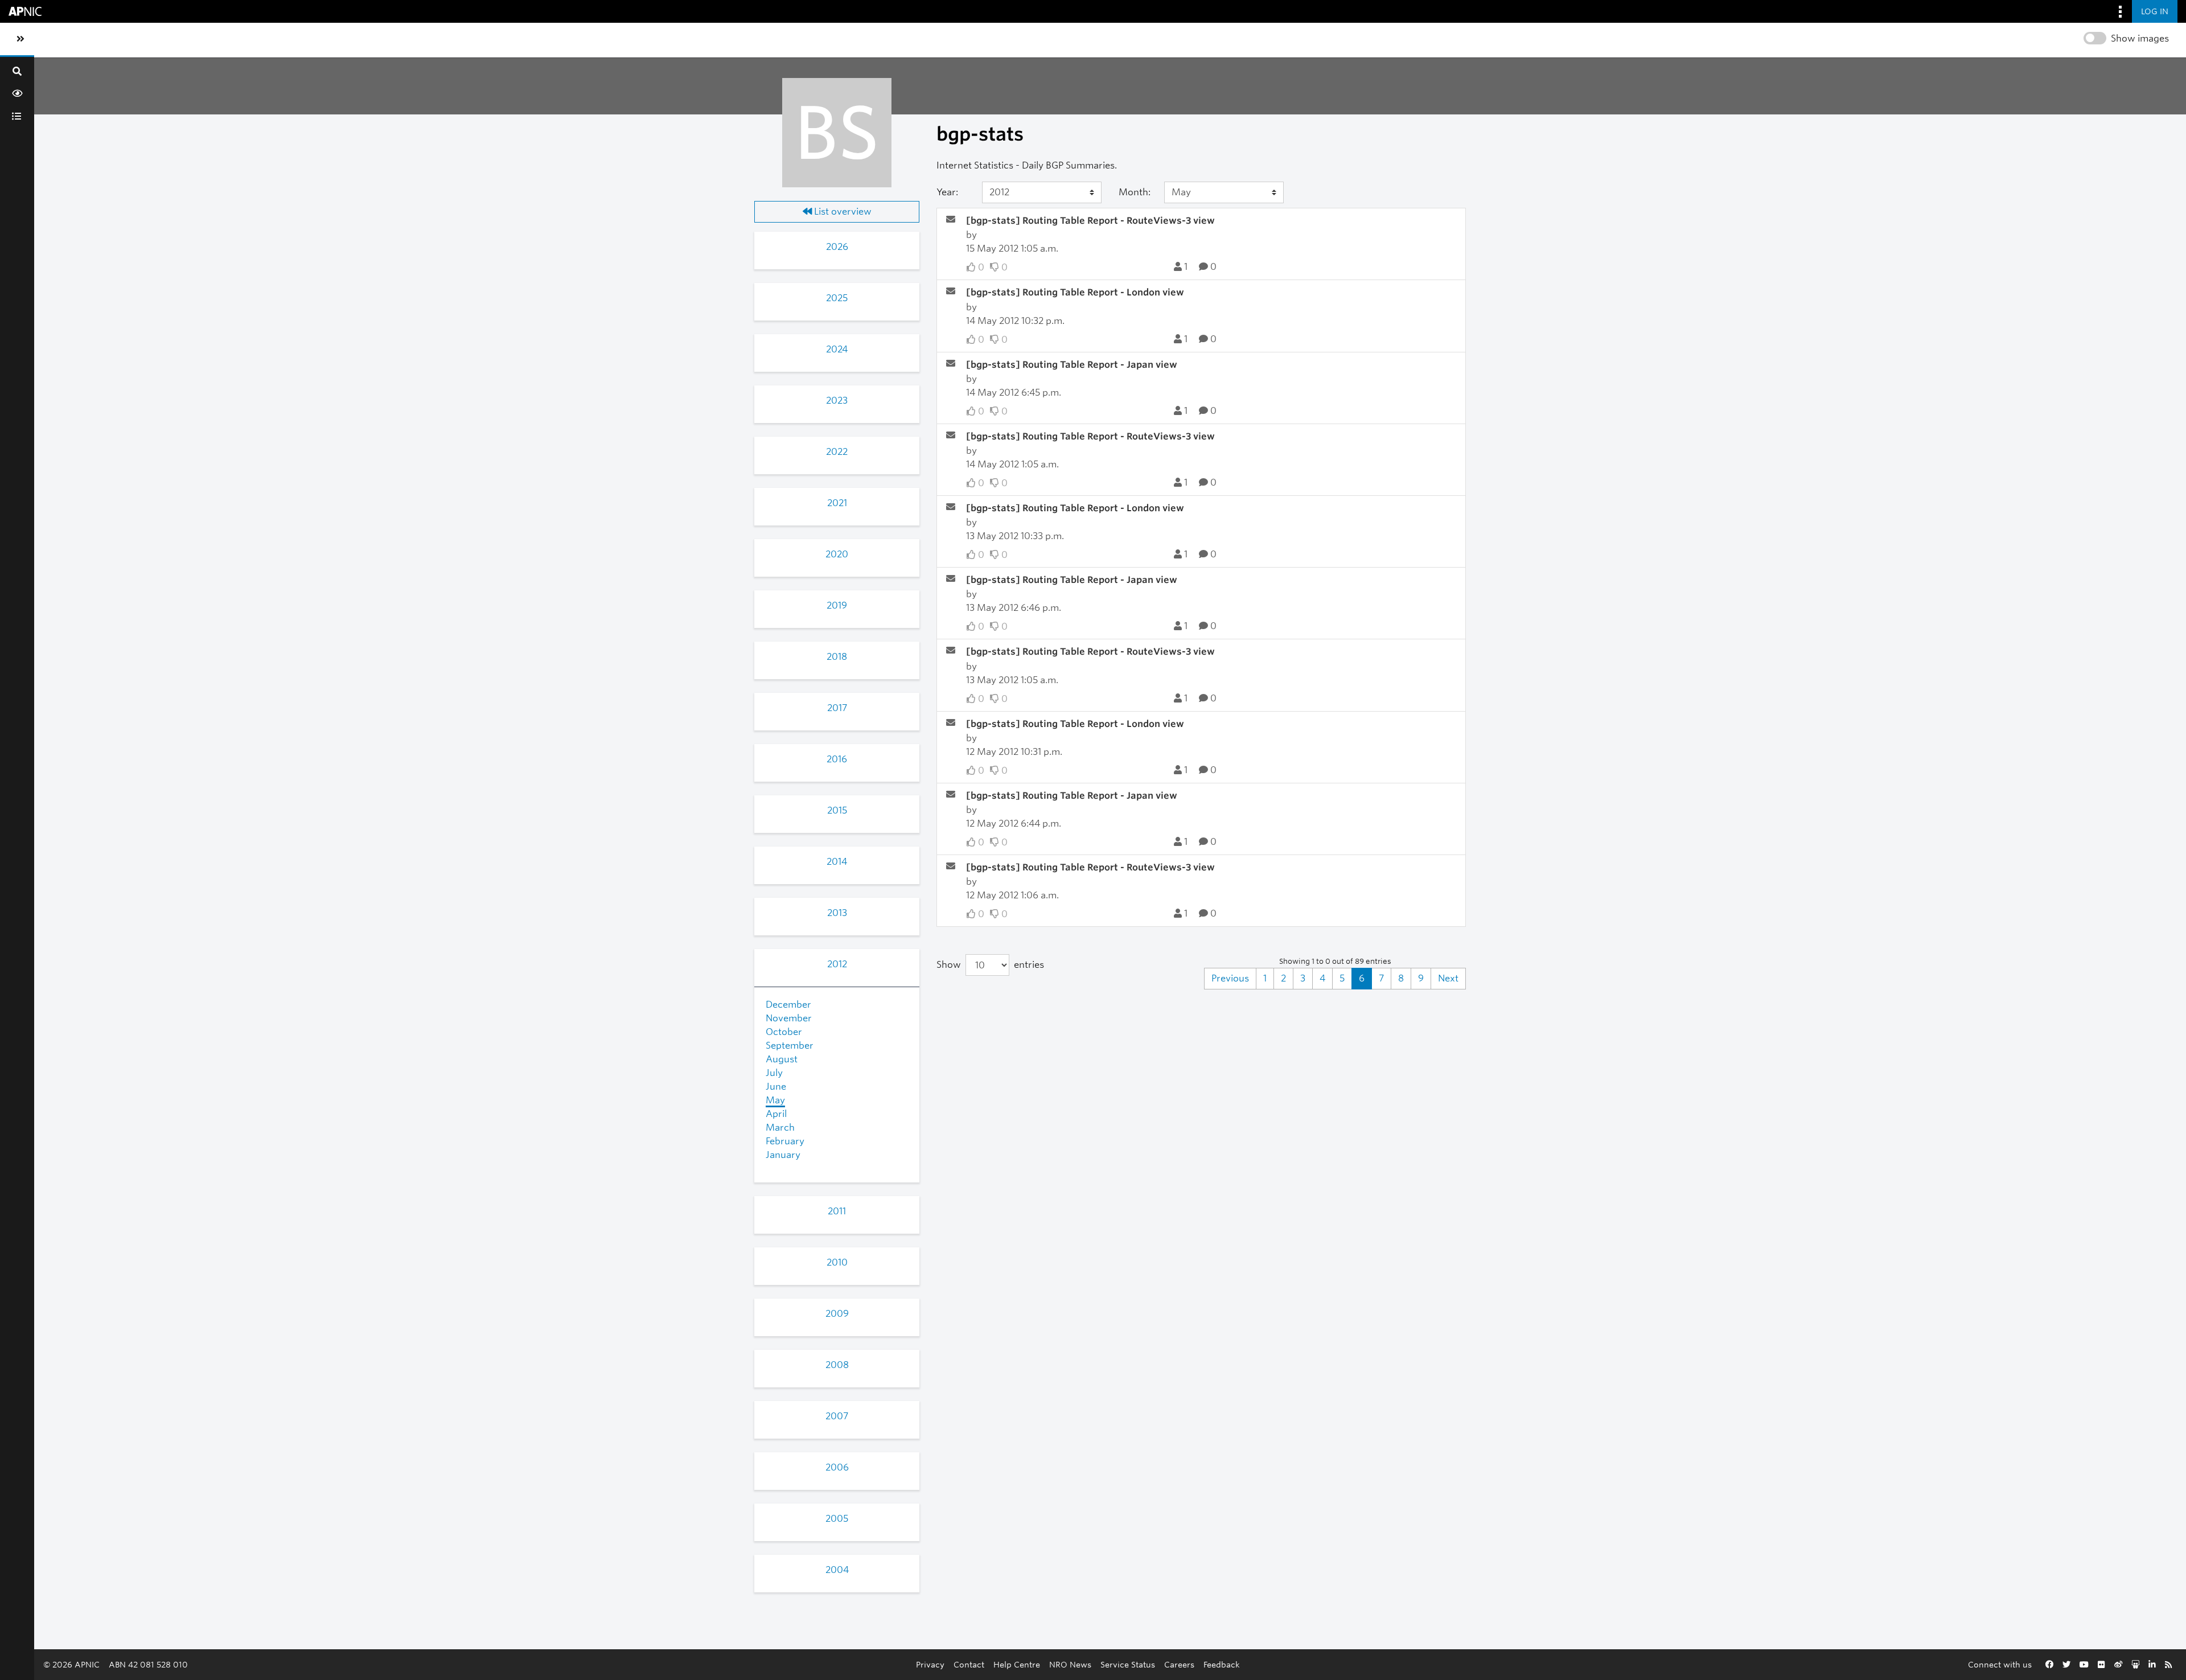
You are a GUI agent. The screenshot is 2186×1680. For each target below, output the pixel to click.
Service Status (1128, 1664)
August (782, 1059)
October (784, 1032)
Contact (969, 1664)
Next (1448, 978)
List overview (842, 211)
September (790, 1046)
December (788, 1005)
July (774, 1073)
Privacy (930, 1664)
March (780, 1127)
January (783, 1155)
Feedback (1222, 1664)
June (776, 1087)
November (789, 1018)
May (775, 1100)
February (785, 1141)
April (776, 1114)
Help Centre (1017, 1664)
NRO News (1070, 1664)
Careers (1179, 1664)
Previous (1230, 978)
